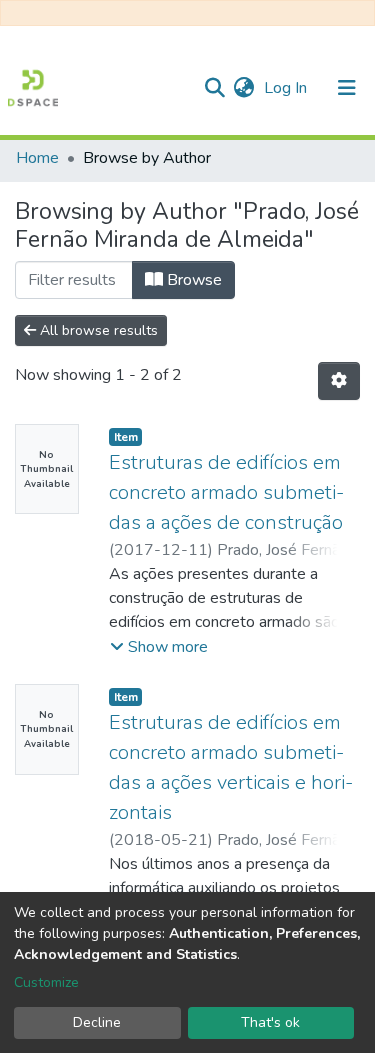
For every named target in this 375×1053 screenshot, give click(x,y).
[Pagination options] (339, 381)
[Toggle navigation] (347, 88)
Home (37, 158)
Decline (97, 1022)
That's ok (270, 1022)
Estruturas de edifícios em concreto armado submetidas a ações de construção (226, 492)
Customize (46, 982)
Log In (287, 88)
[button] (243, 88)
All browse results (97, 330)
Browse (192, 280)
